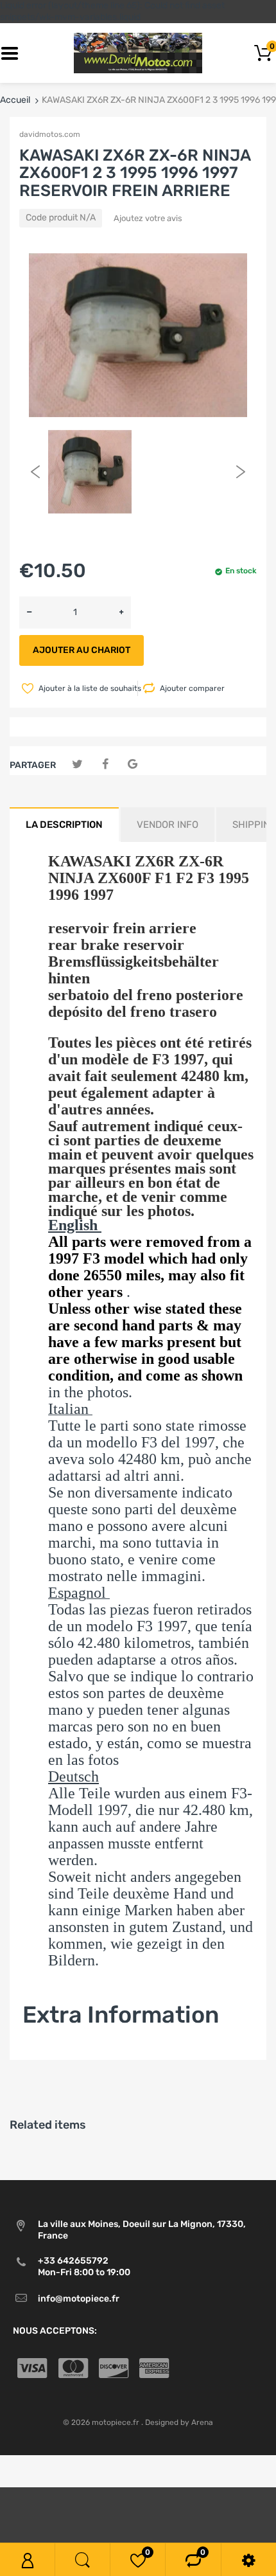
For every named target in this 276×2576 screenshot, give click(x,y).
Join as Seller (50, 2053)
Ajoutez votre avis (148, 218)
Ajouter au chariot (82, 650)
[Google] (133, 765)
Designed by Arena (179, 2422)
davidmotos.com (50, 134)
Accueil (15, 100)
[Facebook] (105, 765)
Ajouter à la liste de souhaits (87, 688)
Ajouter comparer (192, 688)
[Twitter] (77, 765)
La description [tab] (64, 825)
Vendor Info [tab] (168, 825)
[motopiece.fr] (138, 53)
